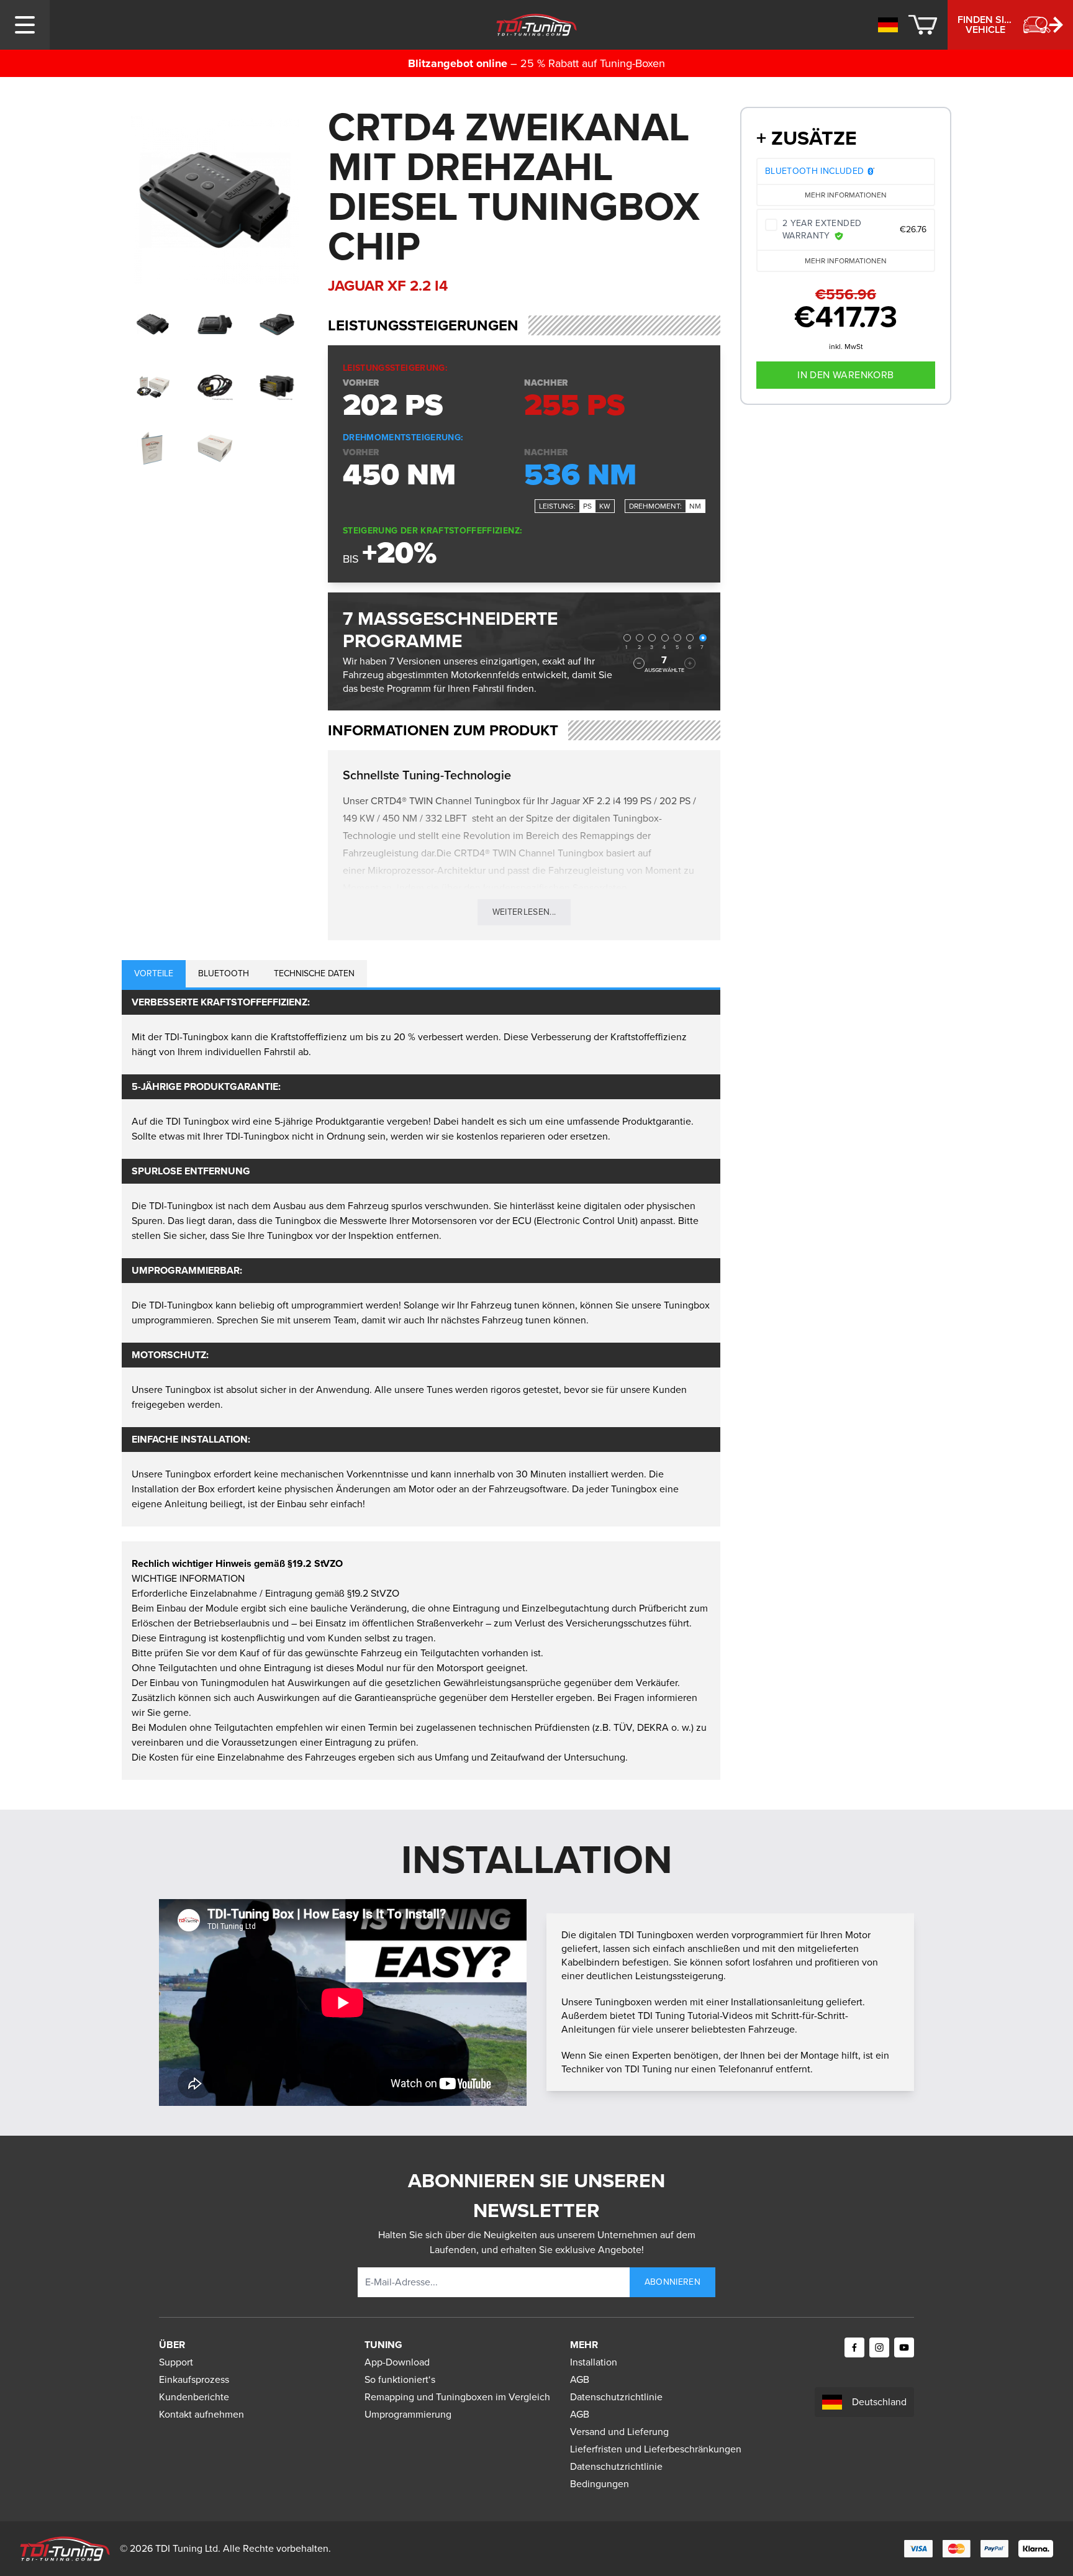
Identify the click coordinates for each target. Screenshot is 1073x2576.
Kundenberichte (194, 2397)
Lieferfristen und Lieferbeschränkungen (656, 2449)
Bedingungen (600, 2484)
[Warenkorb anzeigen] (923, 25)
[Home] (537, 25)
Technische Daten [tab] (314, 973)
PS (587, 506)
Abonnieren (673, 2282)
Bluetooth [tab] (224, 973)
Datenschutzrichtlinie (616, 2397)
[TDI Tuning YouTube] (904, 2347)
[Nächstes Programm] (690, 663)
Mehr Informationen (846, 195)
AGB (580, 2379)
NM (695, 506)
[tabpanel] (421, 1258)
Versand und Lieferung (619, 2432)
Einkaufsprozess (194, 2379)
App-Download (397, 2362)
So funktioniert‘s (400, 2379)
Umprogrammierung (408, 2414)
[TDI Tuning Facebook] (854, 2347)
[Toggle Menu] (25, 25)
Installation (594, 2362)
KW (605, 506)
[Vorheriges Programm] (639, 663)
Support (176, 2362)
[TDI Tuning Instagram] (879, 2347)
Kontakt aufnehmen (201, 2414)
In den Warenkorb (845, 375)
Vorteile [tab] (154, 973)
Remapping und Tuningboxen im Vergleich (457, 2397)
